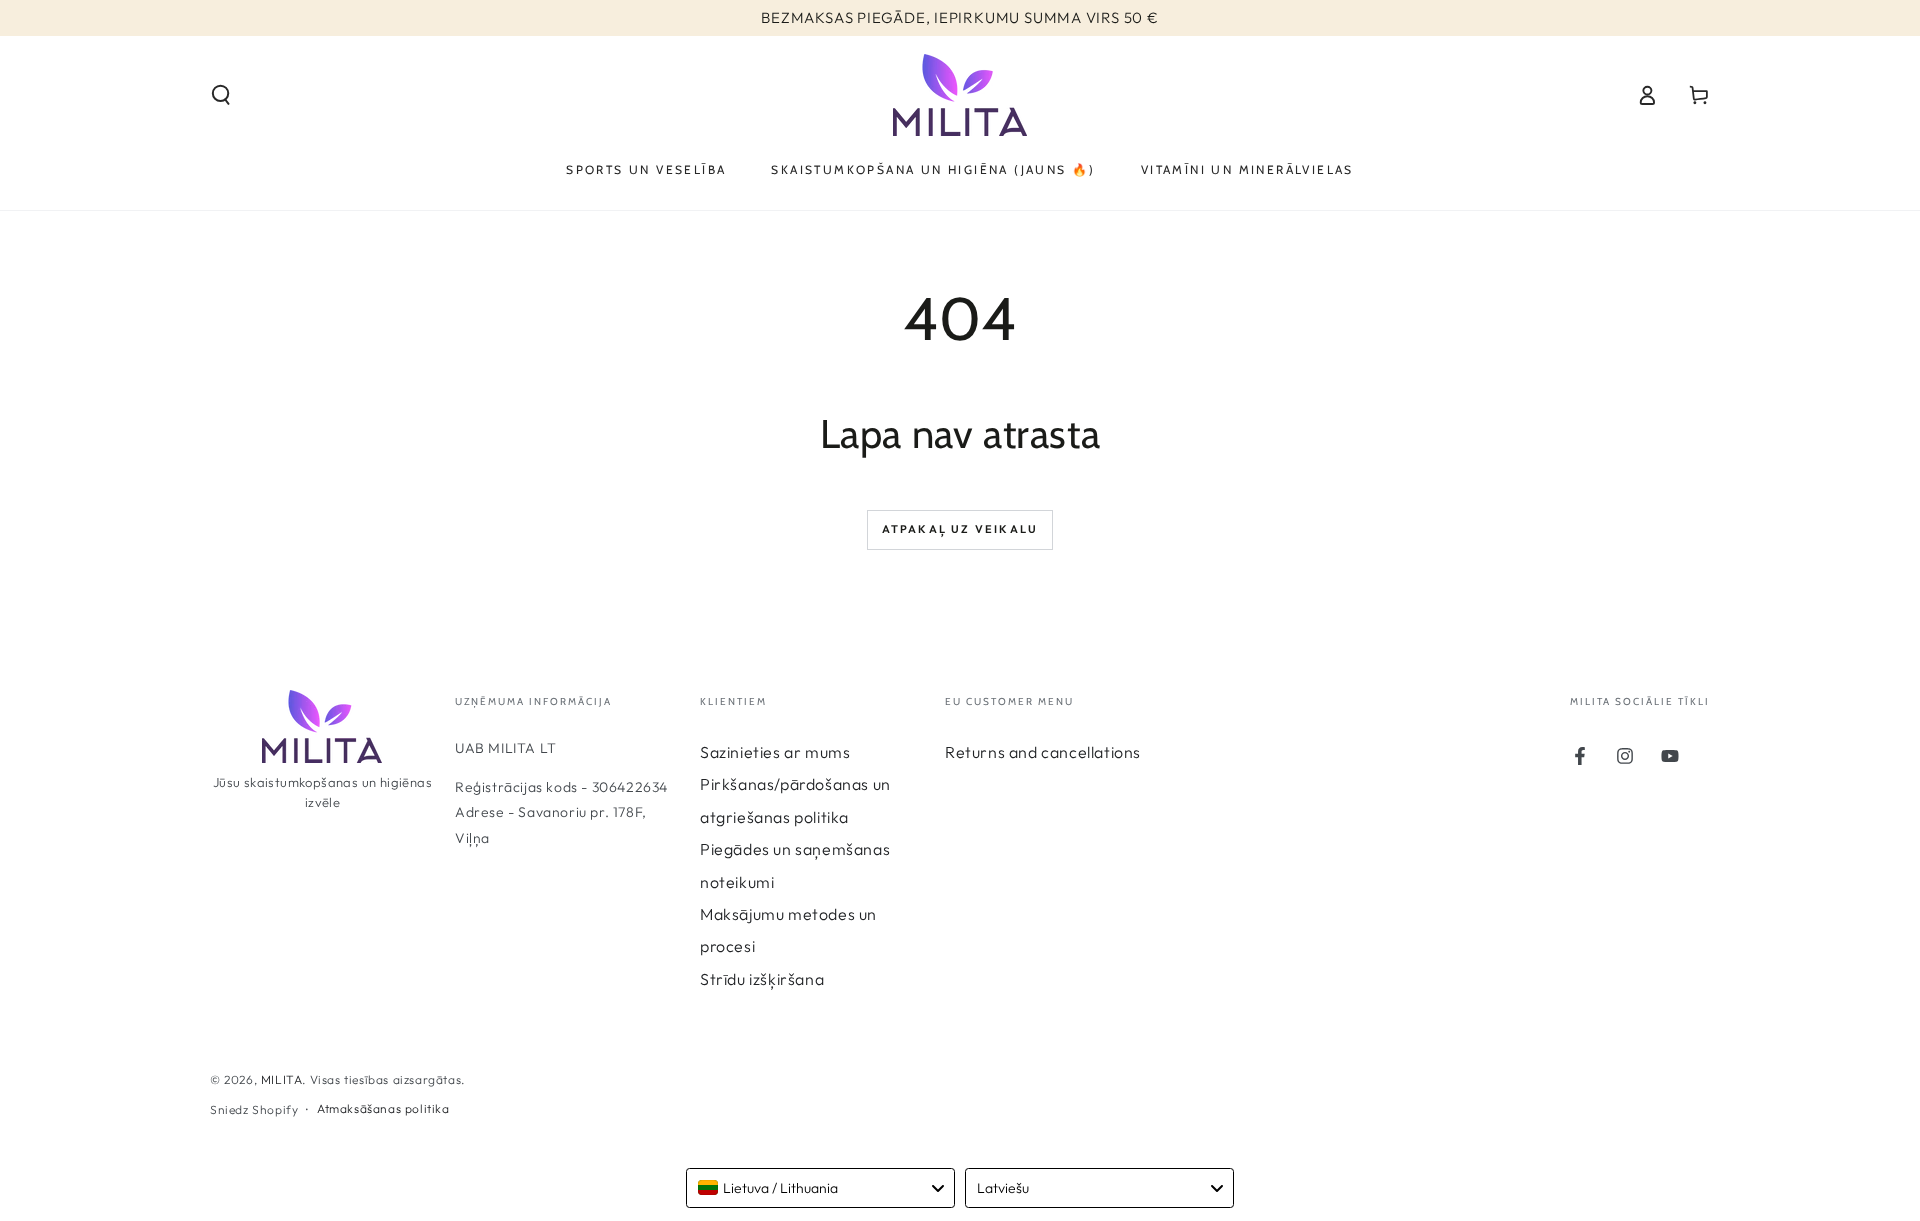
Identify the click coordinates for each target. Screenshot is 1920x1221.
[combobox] (820, 1188)
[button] (221, 95)
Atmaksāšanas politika (383, 1108)
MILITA (282, 1079)
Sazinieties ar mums (775, 752)
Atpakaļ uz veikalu (960, 529)
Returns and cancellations (1043, 752)
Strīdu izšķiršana (762, 979)
